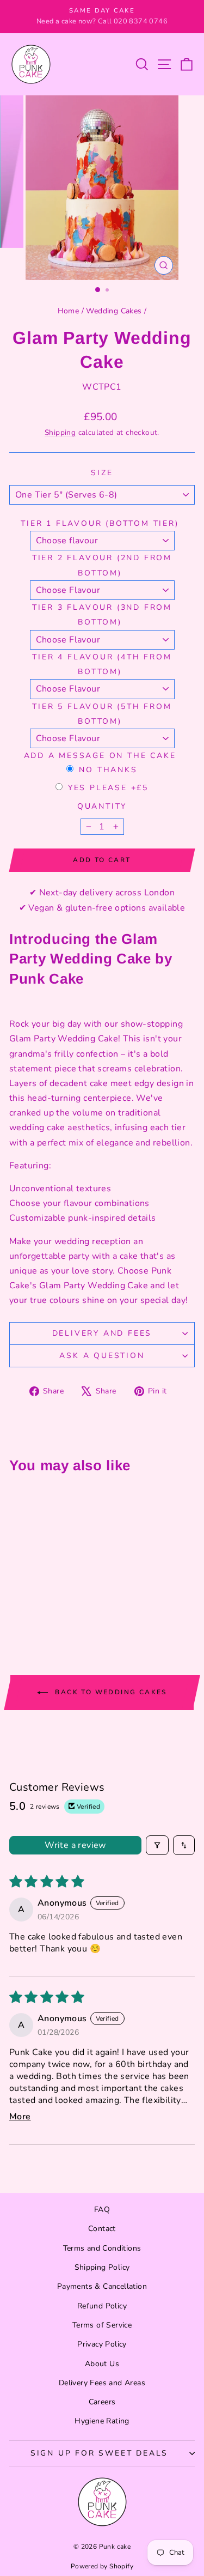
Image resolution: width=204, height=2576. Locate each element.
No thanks (108, 770)
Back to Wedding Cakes (110, 1692)
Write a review (75, 1845)
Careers (102, 2402)
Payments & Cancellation (102, 2286)
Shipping (60, 432)
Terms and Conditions (102, 2248)
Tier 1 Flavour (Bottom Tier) (100, 523)
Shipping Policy (102, 2267)
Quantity (102, 806)
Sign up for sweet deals (99, 2453)
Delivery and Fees (102, 1333)
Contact (102, 2229)
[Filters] (157, 1845)
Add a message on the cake (100, 756)
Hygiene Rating (102, 2421)
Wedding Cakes (114, 311)
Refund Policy (102, 2306)
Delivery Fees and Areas (102, 2383)
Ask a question (102, 1356)
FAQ (102, 2210)
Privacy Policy (102, 2344)
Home (69, 311)
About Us (102, 2364)
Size (102, 473)
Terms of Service (102, 2325)
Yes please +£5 (108, 788)
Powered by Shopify (102, 2566)
